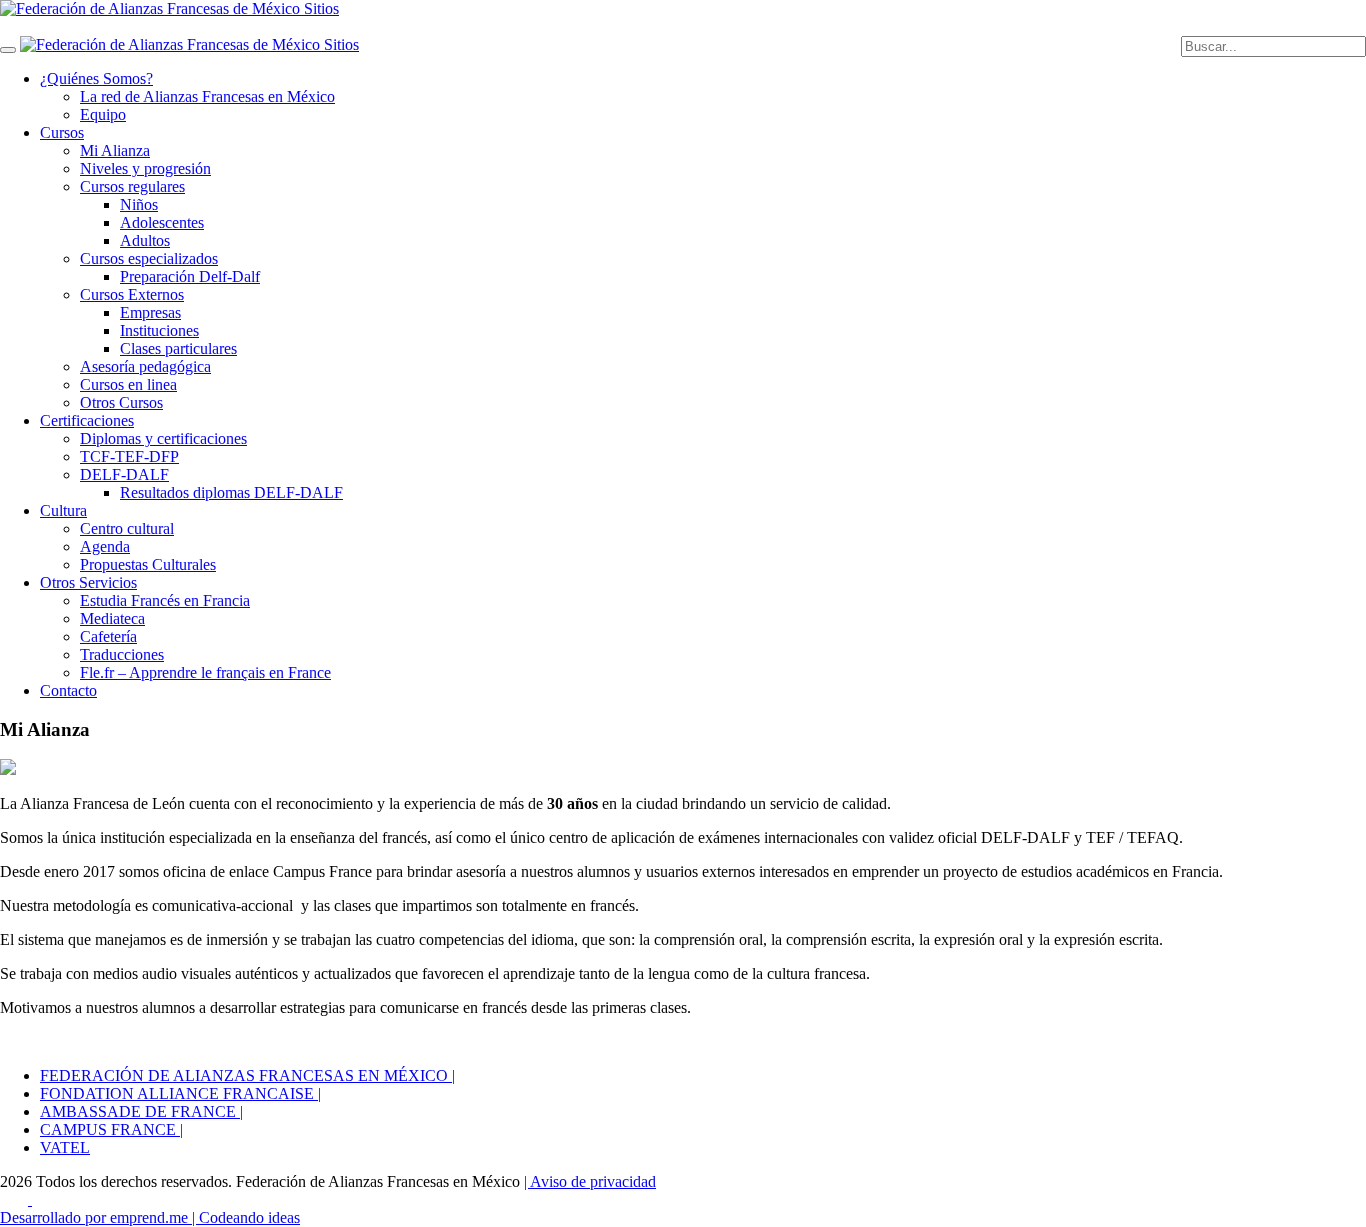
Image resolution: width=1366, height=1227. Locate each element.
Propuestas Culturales (148, 564)
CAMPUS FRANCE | (111, 1129)
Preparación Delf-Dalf (190, 276)
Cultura (63, 510)
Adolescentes (162, 222)
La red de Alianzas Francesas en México (207, 96)
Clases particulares (178, 348)
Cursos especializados (149, 258)
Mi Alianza (115, 150)
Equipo (103, 114)
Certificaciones (87, 420)
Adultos (145, 240)
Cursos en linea (128, 384)
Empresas (150, 312)
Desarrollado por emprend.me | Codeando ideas (150, 1217)
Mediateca (112, 618)
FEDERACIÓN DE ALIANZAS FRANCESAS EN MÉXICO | (247, 1075)
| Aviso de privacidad (590, 1181)
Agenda (105, 546)
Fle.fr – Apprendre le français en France (205, 672)
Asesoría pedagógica (145, 366)
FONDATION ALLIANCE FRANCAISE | (180, 1093)
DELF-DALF (124, 474)
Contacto (68, 690)
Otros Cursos (121, 402)
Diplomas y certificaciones (163, 438)
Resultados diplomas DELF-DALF (231, 492)
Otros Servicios (88, 582)
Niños (139, 204)
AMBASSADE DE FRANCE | (141, 1111)
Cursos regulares (132, 186)
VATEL (65, 1147)
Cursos (62, 132)
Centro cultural (127, 528)
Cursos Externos (132, 294)
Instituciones (159, 330)
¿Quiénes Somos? (96, 78)
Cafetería (108, 636)
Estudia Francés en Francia (165, 600)
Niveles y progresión (145, 168)
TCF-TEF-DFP (129, 456)
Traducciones (122, 654)
